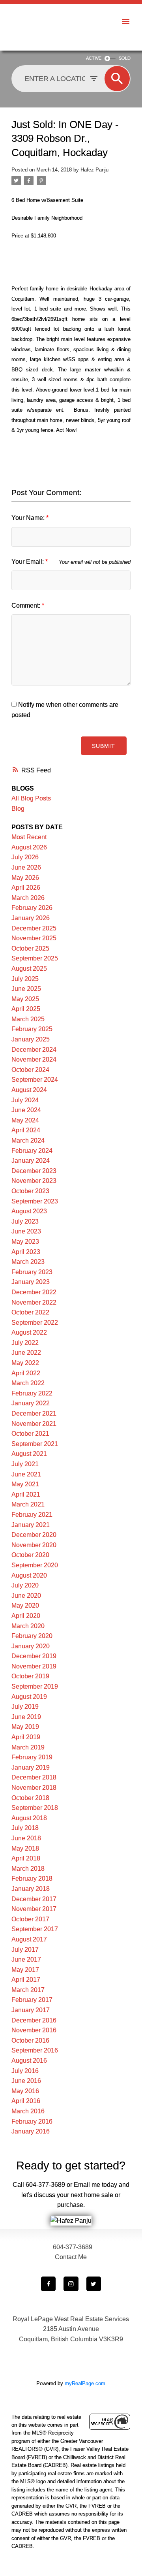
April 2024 (26, 1130)
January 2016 (31, 2131)
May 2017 (25, 1970)
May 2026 (25, 878)
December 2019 (34, 1656)
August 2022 (29, 1332)
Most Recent (29, 837)
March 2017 (28, 1990)
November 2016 (34, 2030)
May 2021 (25, 1484)
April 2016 (26, 2101)
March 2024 (28, 1140)
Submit (104, 746)
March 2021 (28, 1504)
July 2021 (25, 1464)
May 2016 (25, 2091)
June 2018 (26, 1838)
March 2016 (28, 2111)
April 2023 (26, 1252)
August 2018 (29, 1818)
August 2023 (29, 1211)
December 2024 (34, 1050)
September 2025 (35, 958)
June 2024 (26, 1110)
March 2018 (28, 1869)
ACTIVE (94, 58)
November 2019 (34, 1666)
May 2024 (25, 1120)
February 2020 (32, 1636)
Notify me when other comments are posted (65, 710)
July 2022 (25, 1343)
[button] (48, 2284)
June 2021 (26, 1474)
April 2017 (26, 1980)
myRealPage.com (85, 2383)
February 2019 (32, 1757)
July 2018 (25, 1828)
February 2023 (32, 1272)
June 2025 (26, 989)
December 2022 (34, 1292)
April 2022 (26, 1373)
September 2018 (35, 1808)
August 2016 (29, 2061)
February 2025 (32, 1029)
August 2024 (29, 1090)
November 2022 (34, 1302)
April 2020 (26, 1616)
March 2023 (28, 1262)
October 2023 (30, 1191)
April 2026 (26, 888)
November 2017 (34, 1909)
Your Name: (29, 518)
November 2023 (34, 1181)
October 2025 (30, 948)
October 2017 (30, 1919)
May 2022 (25, 1363)
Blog (18, 809)
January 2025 (31, 1039)
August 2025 (29, 969)
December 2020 (34, 1535)
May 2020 (25, 1605)
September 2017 (35, 1929)
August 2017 (29, 1939)
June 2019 (26, 1717)
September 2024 (35, 1080)
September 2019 (35, 1686)
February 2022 (32, 1393)
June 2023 (26, 1231)
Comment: (27, 605)
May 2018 (25, 1848)
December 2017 (34, 1899)
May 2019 (25, 1727)
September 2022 (35, 1323)
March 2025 (28, 1019)
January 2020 (31, 1646)
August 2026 (29, 847)
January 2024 (31, 1161)
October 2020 (30, 1555)
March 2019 (28, 1747)
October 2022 (30, 1312)
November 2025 (34, 938)
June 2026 (26, 867)
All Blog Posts (31, 798)
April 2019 (26, 1737)
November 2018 (34, 1788)
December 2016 (34, 2020)
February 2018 (32, 1878)
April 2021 (26, 1494)
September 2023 (35, 1201)
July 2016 (25, 2071)
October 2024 (30, 1070)
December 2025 (34, 928)
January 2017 (31, 2010)
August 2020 (29, 1575)
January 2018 (31, 1889)
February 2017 (32, 2000)
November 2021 (34, 1424)
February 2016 (32, 2121)
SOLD (125, 58)
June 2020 (26, 1596)
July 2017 (25, 1950)
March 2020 (28, 1626)
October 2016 (30, 2040)
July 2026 (25, 857)
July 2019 (25, 1707)
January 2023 (31, 1282)
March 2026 (28, 898)
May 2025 (25, 999)
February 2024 (32, 1151)
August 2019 (29, 1697)
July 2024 (25, 1100)
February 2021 (32, 1515)
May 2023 (25, 1242)
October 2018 (30, 1798)
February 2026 (32, 908)
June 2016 (26, 2081)
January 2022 (31, 1403)
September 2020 (35, 1565)
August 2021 (29, 1454)
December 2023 (34, 1171)
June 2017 (26, 1959)
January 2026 (31, 918)
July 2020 (25, 1585)
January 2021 (31, 1525)
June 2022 (26, 1353)
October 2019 (30, 1676)
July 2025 (25, 979)
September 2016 (35, 2050)
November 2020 (34, 1545)
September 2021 (35, 1444)
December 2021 (34, 1413)
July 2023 (25, 1221)
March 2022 (28, 1383)
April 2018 (26, 1858)
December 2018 (34, 1777)
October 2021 (30, 1434)
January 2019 (31, 1767)
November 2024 (34, 1059)
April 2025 (26, 1009)
